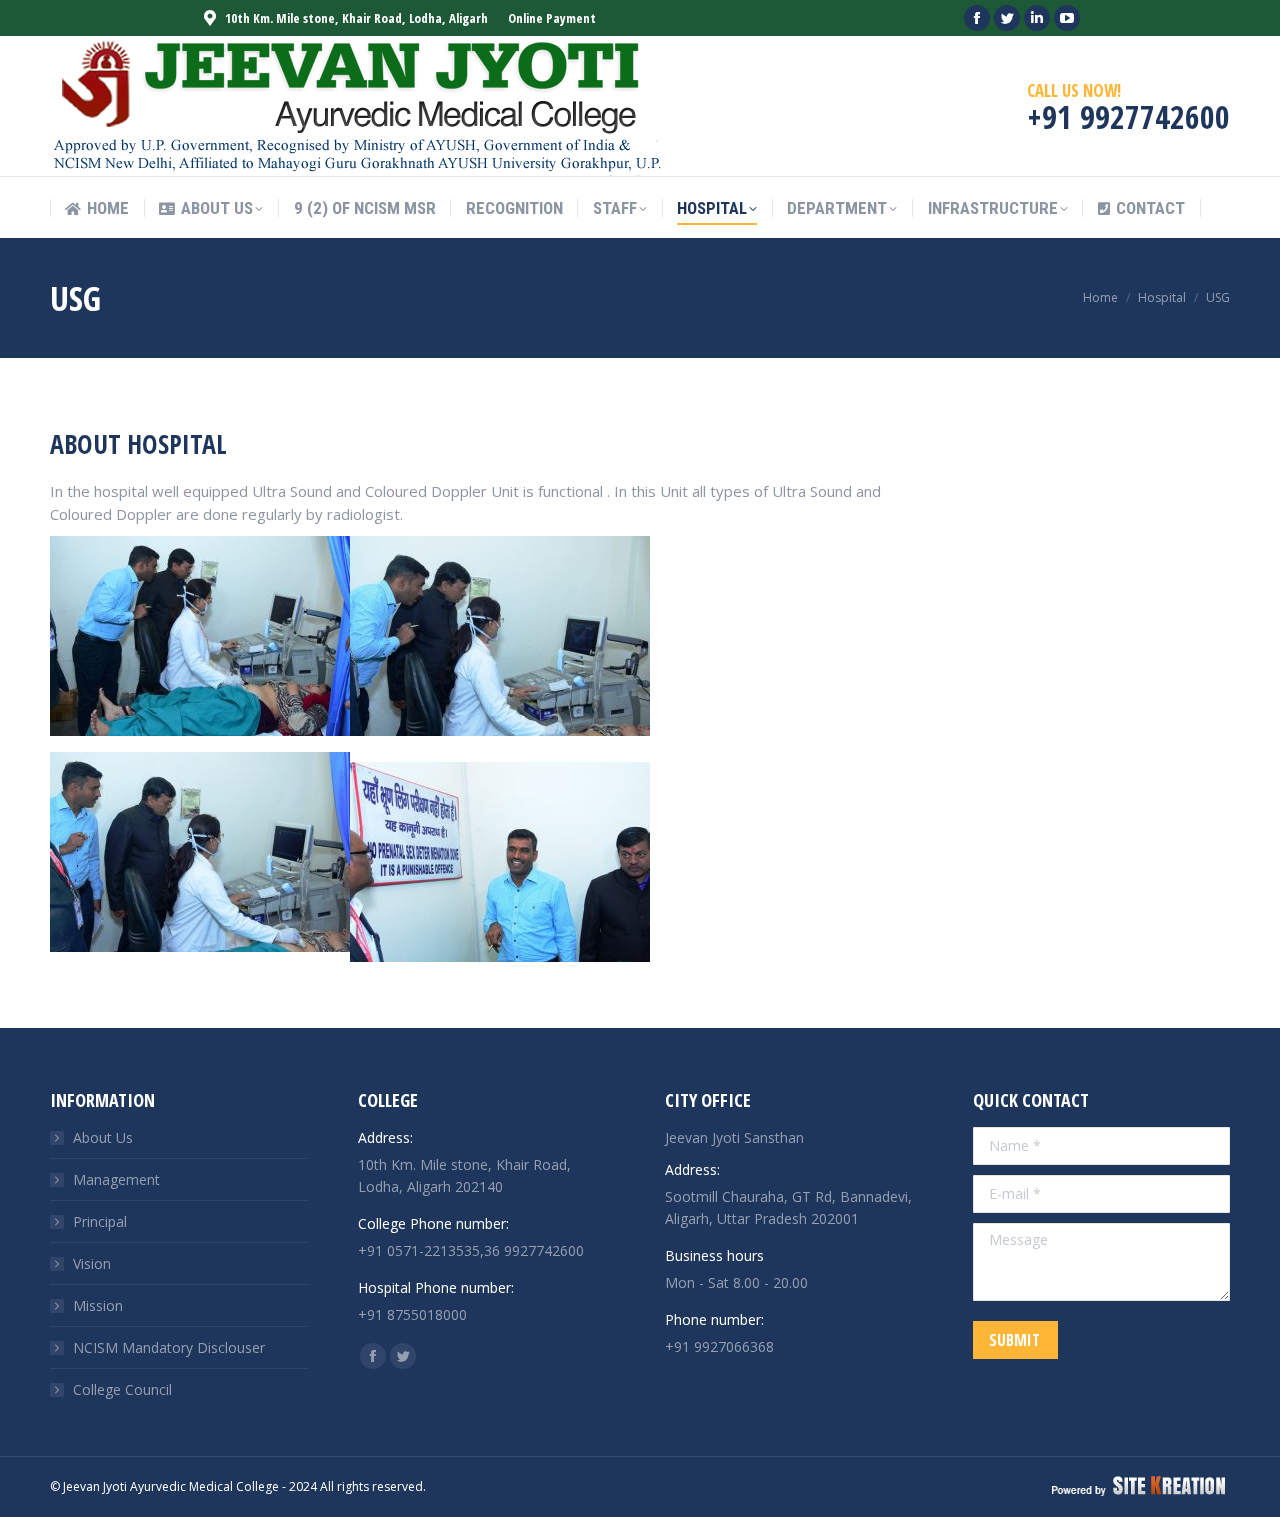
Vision (92, 1263)
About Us (103, 1137)
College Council (122, 1389)
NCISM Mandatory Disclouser (169, 1347)
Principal (100, 1221)
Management (116, 1179)
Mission (98, 1305)
